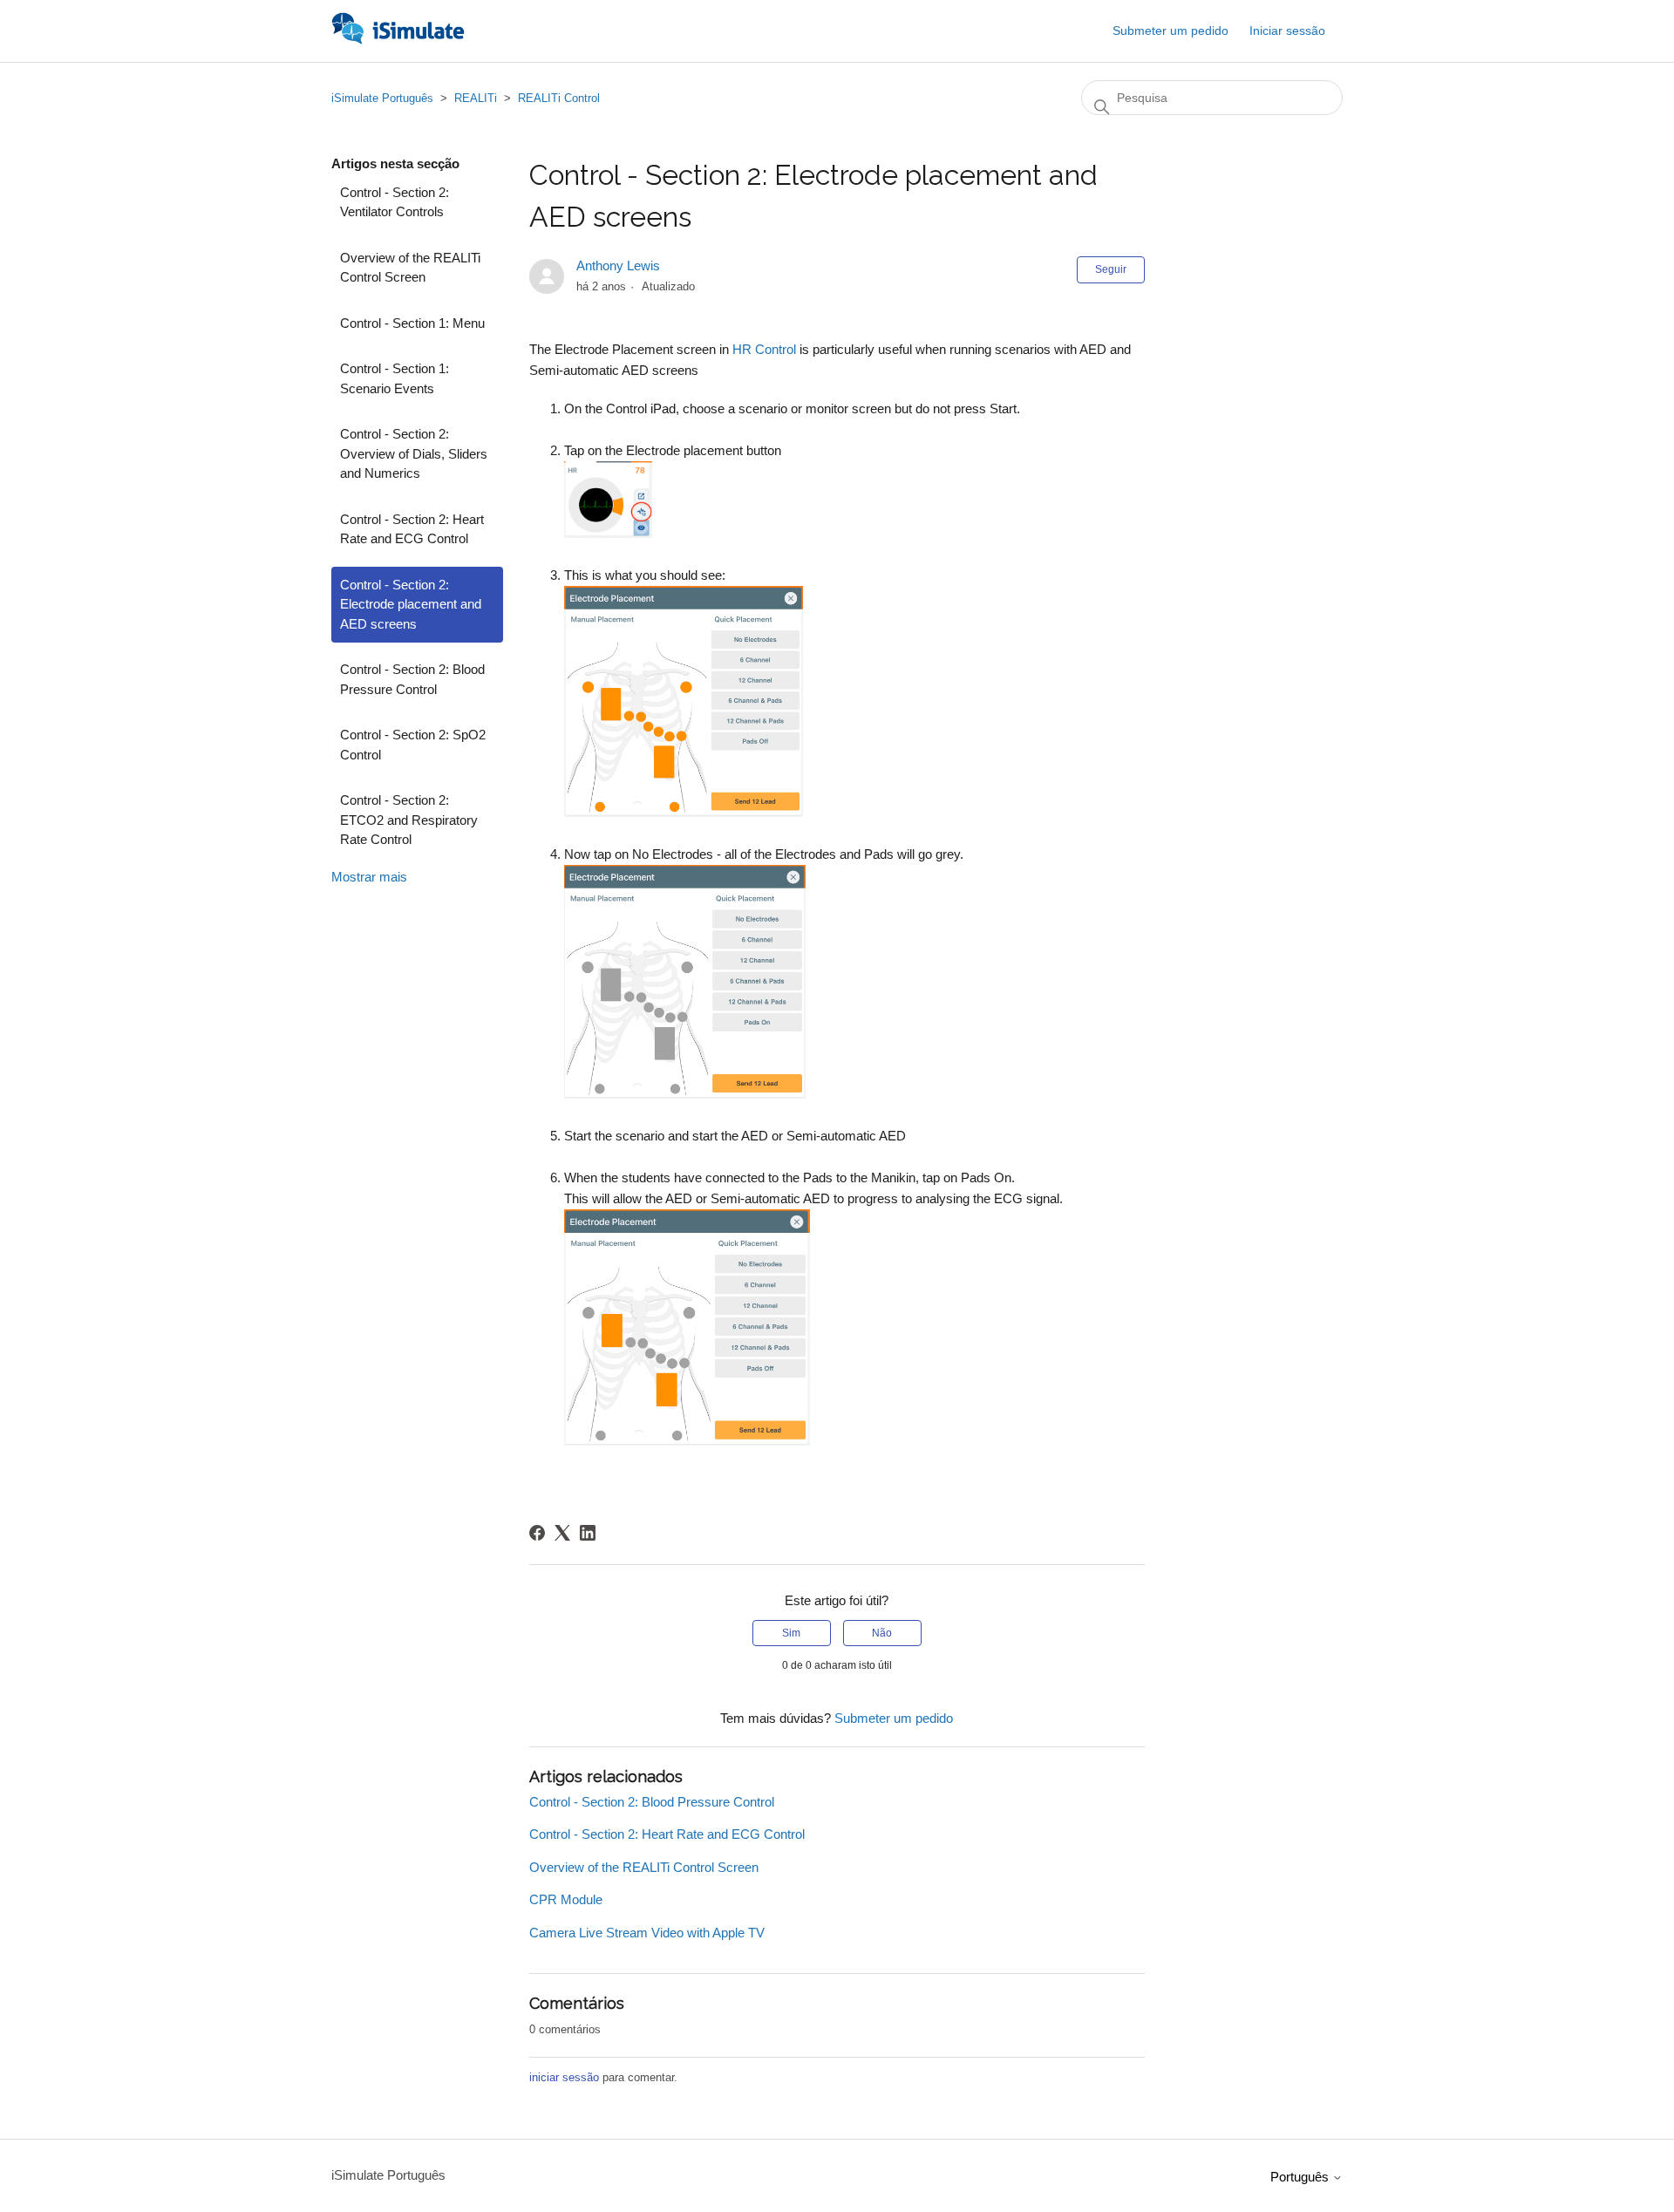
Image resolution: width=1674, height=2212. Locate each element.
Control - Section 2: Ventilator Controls (395, 202)
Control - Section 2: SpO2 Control (413, 745)
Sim (791, 1633)
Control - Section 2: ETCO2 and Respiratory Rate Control (409, 820)
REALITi (476, 98)
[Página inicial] (398, 40)
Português (1301, 2177)
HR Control (764, 349)
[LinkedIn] (588, 1533)
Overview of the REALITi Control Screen (410, 268)
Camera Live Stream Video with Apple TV (647, 1933)
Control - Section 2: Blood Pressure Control (412, 679)
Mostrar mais (369, 877)
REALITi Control (559, 98)
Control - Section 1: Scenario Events (395, 378)
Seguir (1111, 269)
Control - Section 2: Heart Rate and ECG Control (412, 529)
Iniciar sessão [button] (1287, 31)
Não (882, 1633)
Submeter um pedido (1170, 31)
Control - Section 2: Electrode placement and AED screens (411, 604)
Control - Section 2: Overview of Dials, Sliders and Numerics (414, 453)
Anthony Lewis (618, 265)
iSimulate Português (382, 98)
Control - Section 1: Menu (412, 323)
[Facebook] (537, 1533)
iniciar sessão (564, 2077)
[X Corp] (562, 1533)
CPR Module (566, 1899)
